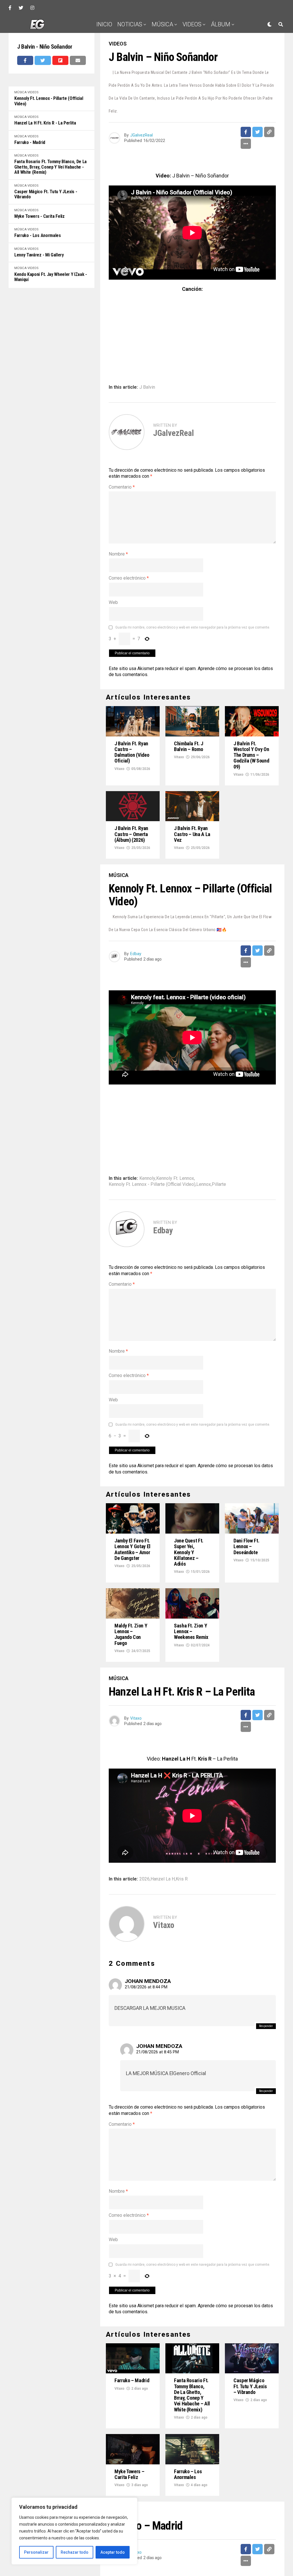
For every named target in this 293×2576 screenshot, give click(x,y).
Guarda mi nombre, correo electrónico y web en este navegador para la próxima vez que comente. (193, 627)
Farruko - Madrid (30, 143)
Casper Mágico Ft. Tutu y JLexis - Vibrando (46, 194)
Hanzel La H (163, 1879)
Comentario (122, 487)
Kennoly (147, 1178)
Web (113, 602)
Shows (193, 42)
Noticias (130, 24)
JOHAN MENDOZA (148, 1981)
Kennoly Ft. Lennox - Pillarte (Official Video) (49, 101)
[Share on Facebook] (25, 60)
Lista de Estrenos (152, 42)
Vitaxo (119, 769)
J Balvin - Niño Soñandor (45, 47)
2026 (144, 1879)
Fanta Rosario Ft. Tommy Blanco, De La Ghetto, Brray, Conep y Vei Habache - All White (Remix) (51, 167)
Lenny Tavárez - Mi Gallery (39, 255)
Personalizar (36, 2552)
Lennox (204, 1184)
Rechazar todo (75, 2552)
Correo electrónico (129, 578)
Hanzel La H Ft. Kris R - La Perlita (45, 123)
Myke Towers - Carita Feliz (39, 216)
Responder (266, 2026)
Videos (192, 24)
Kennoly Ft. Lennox (175, 1178)
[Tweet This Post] (43, 60)
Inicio (104, 24)
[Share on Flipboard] (60, 60)
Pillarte (219, 1184)
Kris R (182, 1879)
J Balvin (147, 387)
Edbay (136, 954)
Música (162, 24)
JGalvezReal (141, 135)
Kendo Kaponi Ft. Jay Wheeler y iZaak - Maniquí (51, 277)
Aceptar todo (113, 2552)
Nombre (118, 554)
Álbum (221, 24)
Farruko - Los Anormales (38, 236)
